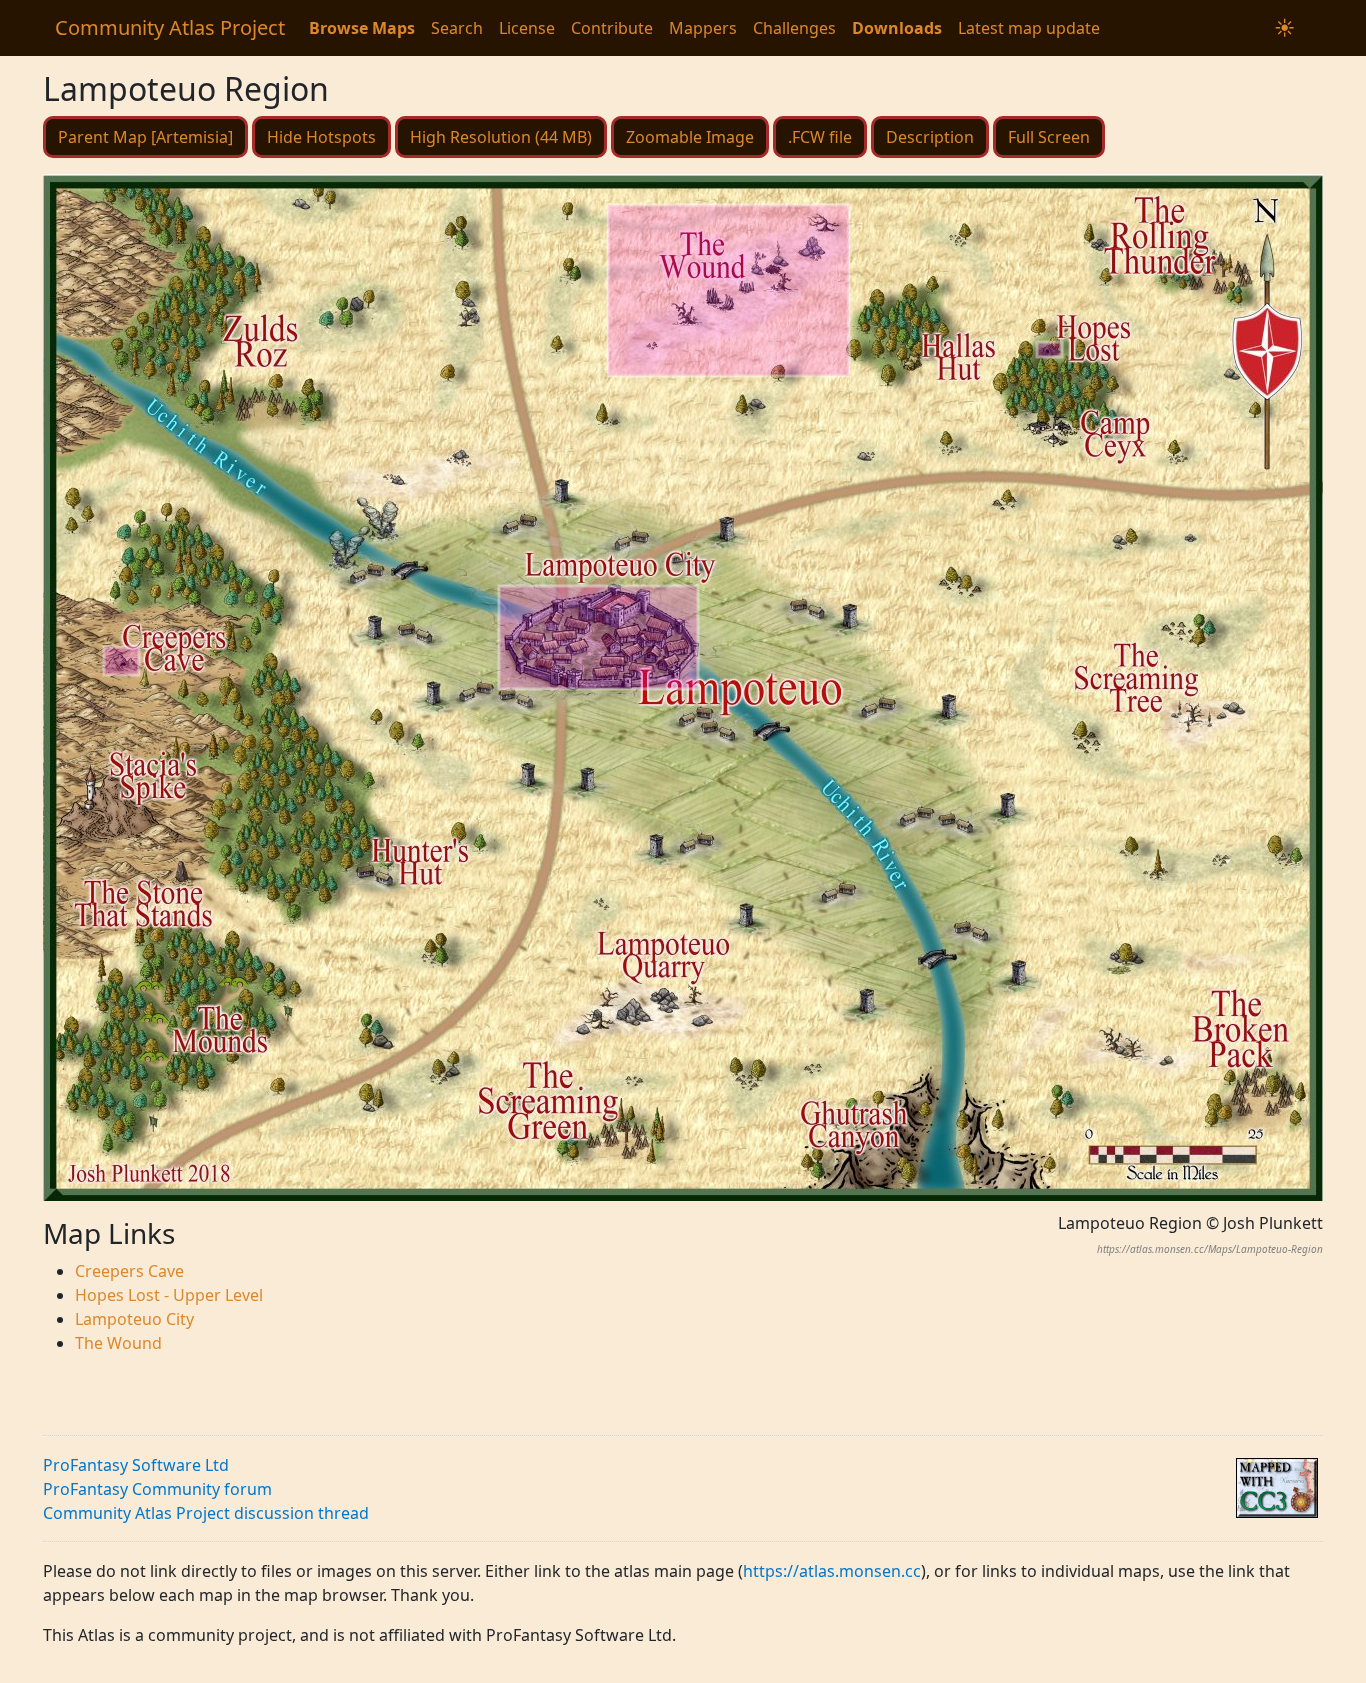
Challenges (794, 28)
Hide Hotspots (321, 137)
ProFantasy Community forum (157, 1489)
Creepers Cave (129, 1271)
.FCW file (820, 137)
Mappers (703, 28)
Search (457, 28)
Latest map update (1029, 28)
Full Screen (1049, 137)
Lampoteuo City (134, 1319)
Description (930, 137)
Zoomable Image (690, 137)
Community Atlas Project (170, 27)
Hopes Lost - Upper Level (169, 1295)
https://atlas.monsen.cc (832, 1571)
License (527, 28)
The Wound (118, 1343)
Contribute (612, 28)
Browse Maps (362, 28)
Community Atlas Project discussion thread (206, 1513)
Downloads (897, 28)
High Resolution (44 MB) (501, 137)
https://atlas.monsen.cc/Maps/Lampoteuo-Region (1210, 1249)
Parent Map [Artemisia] (145, 137)
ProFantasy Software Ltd (136, 1465)
